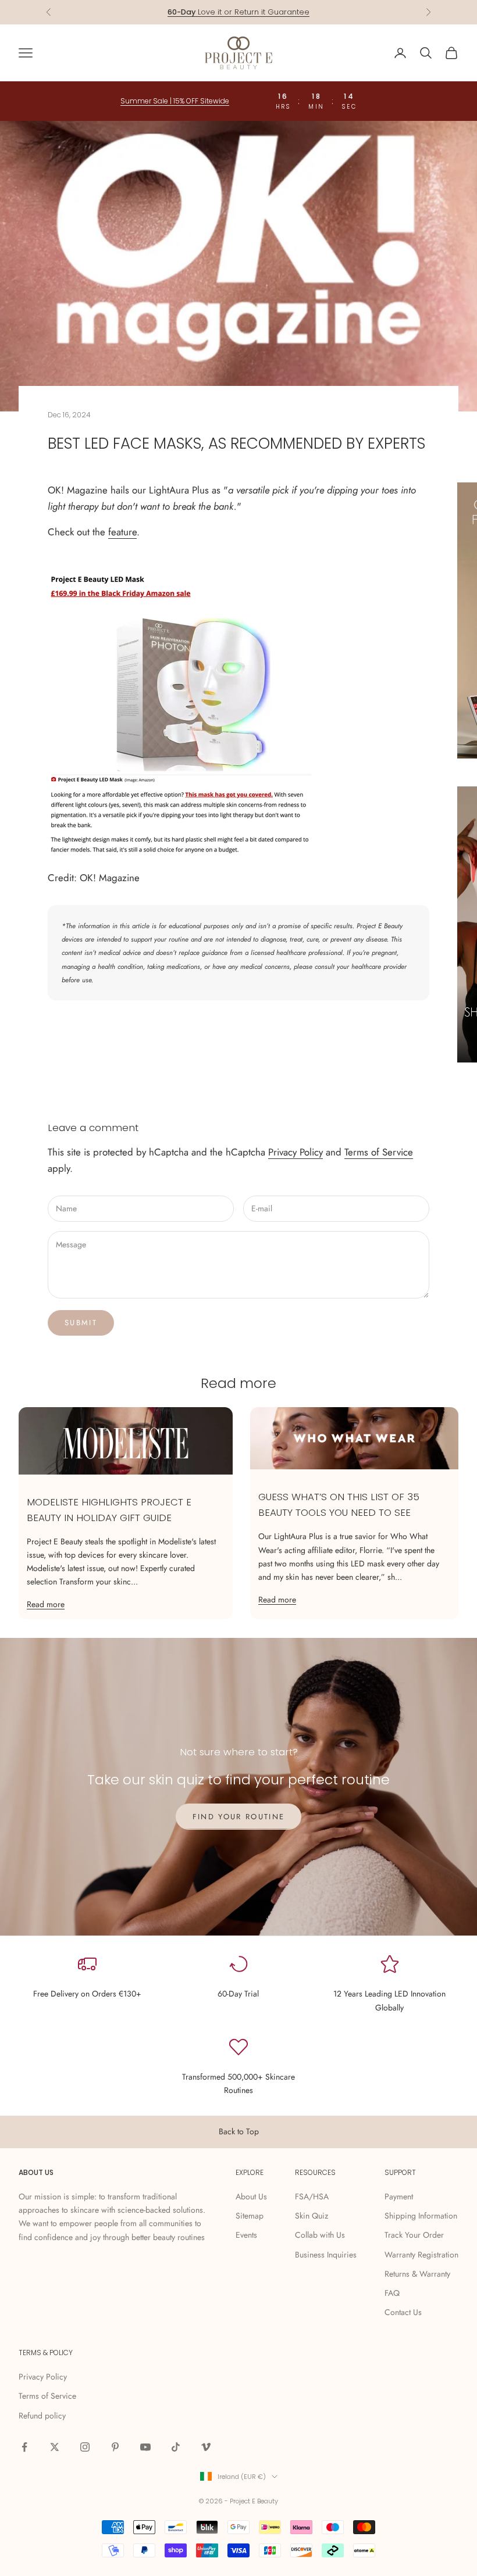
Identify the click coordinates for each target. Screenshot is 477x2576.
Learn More (284, 12)
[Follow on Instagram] (85, 2447)
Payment (399, 2196)
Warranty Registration (421, 2255)
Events (246, 2235)
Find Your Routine (239, 1817)
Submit (81, 1323)
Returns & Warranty (417, 2274)
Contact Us (403, 2312)
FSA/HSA (312, 2196)
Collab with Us (320, 2235)
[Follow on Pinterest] (115, 2447)
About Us (251, 2196)
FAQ (392, 2293)
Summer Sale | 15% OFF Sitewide (175, 101)
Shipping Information (421, 2216)
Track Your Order (414, 2235)
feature (122, 532)
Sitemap (250, 2216)
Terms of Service (379, 1152)
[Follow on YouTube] (145, 2447)
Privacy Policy (296, 1152)
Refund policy (42, 2416)
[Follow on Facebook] (24, 2447)
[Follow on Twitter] (55, 2447)
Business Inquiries (326, 2255)
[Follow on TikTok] (176, 2447)
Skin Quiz (312, 2216)
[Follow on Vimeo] (206, 2447)
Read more (46, 1604)
